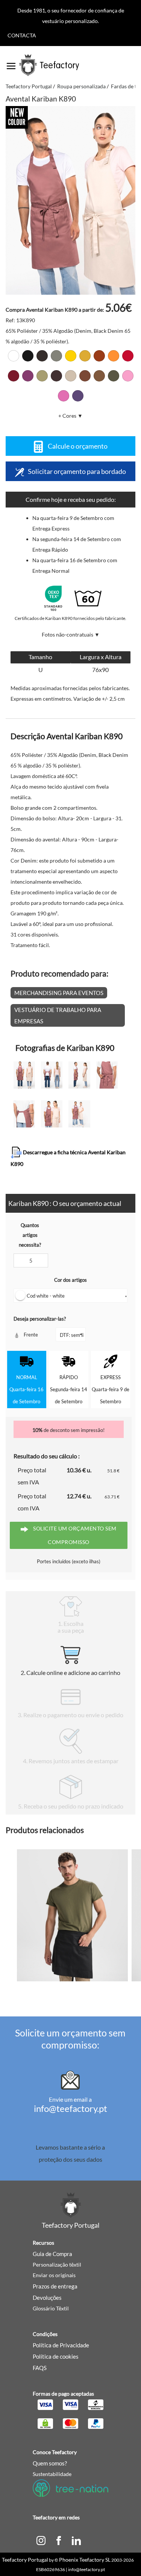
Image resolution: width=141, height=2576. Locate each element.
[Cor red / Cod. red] (128, 356)
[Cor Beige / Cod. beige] (42, 376)
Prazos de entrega (55, 2286)
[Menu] (11, 63)
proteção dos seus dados (70, 2159)
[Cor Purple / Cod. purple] (78, 396)
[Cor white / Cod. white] (14, 356)
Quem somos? (50, 2463)
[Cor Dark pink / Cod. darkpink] (128, 376)
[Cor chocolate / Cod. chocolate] (56, 376)
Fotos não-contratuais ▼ (71, 634)
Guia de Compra (52, 2254)
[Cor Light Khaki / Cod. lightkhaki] (114, 376)
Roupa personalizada (81, 86)
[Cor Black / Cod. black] (28, 356)
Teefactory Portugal (29, 86)
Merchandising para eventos (59, 993)
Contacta (22, 35)
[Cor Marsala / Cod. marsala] (28, 376)
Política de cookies (56, 2356)
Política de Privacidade (61, 2345)
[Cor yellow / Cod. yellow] (71, 356)
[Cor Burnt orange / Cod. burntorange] (99, 356)
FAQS (40, 2368)
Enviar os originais (54, 2275)
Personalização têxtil (57, 2265)
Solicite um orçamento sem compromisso (74, 1535)
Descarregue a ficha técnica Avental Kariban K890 (68, 1158)
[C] (41, 2540)
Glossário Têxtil (51, 2308)
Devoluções (47, 2298)
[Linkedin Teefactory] (76, 2540)
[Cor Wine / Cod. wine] (14, 376)
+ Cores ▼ (70, 416)
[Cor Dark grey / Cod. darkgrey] (42, 356)
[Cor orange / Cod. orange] (114, 356)
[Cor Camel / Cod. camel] (99, 376)
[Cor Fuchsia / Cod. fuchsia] (64, 396)
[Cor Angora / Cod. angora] (71, 376)
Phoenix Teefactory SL (85, 2560)
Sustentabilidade (52, 2474)
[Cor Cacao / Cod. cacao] (85, 376)
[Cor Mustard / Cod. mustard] (85, 356)
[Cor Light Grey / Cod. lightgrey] (56, 356)
